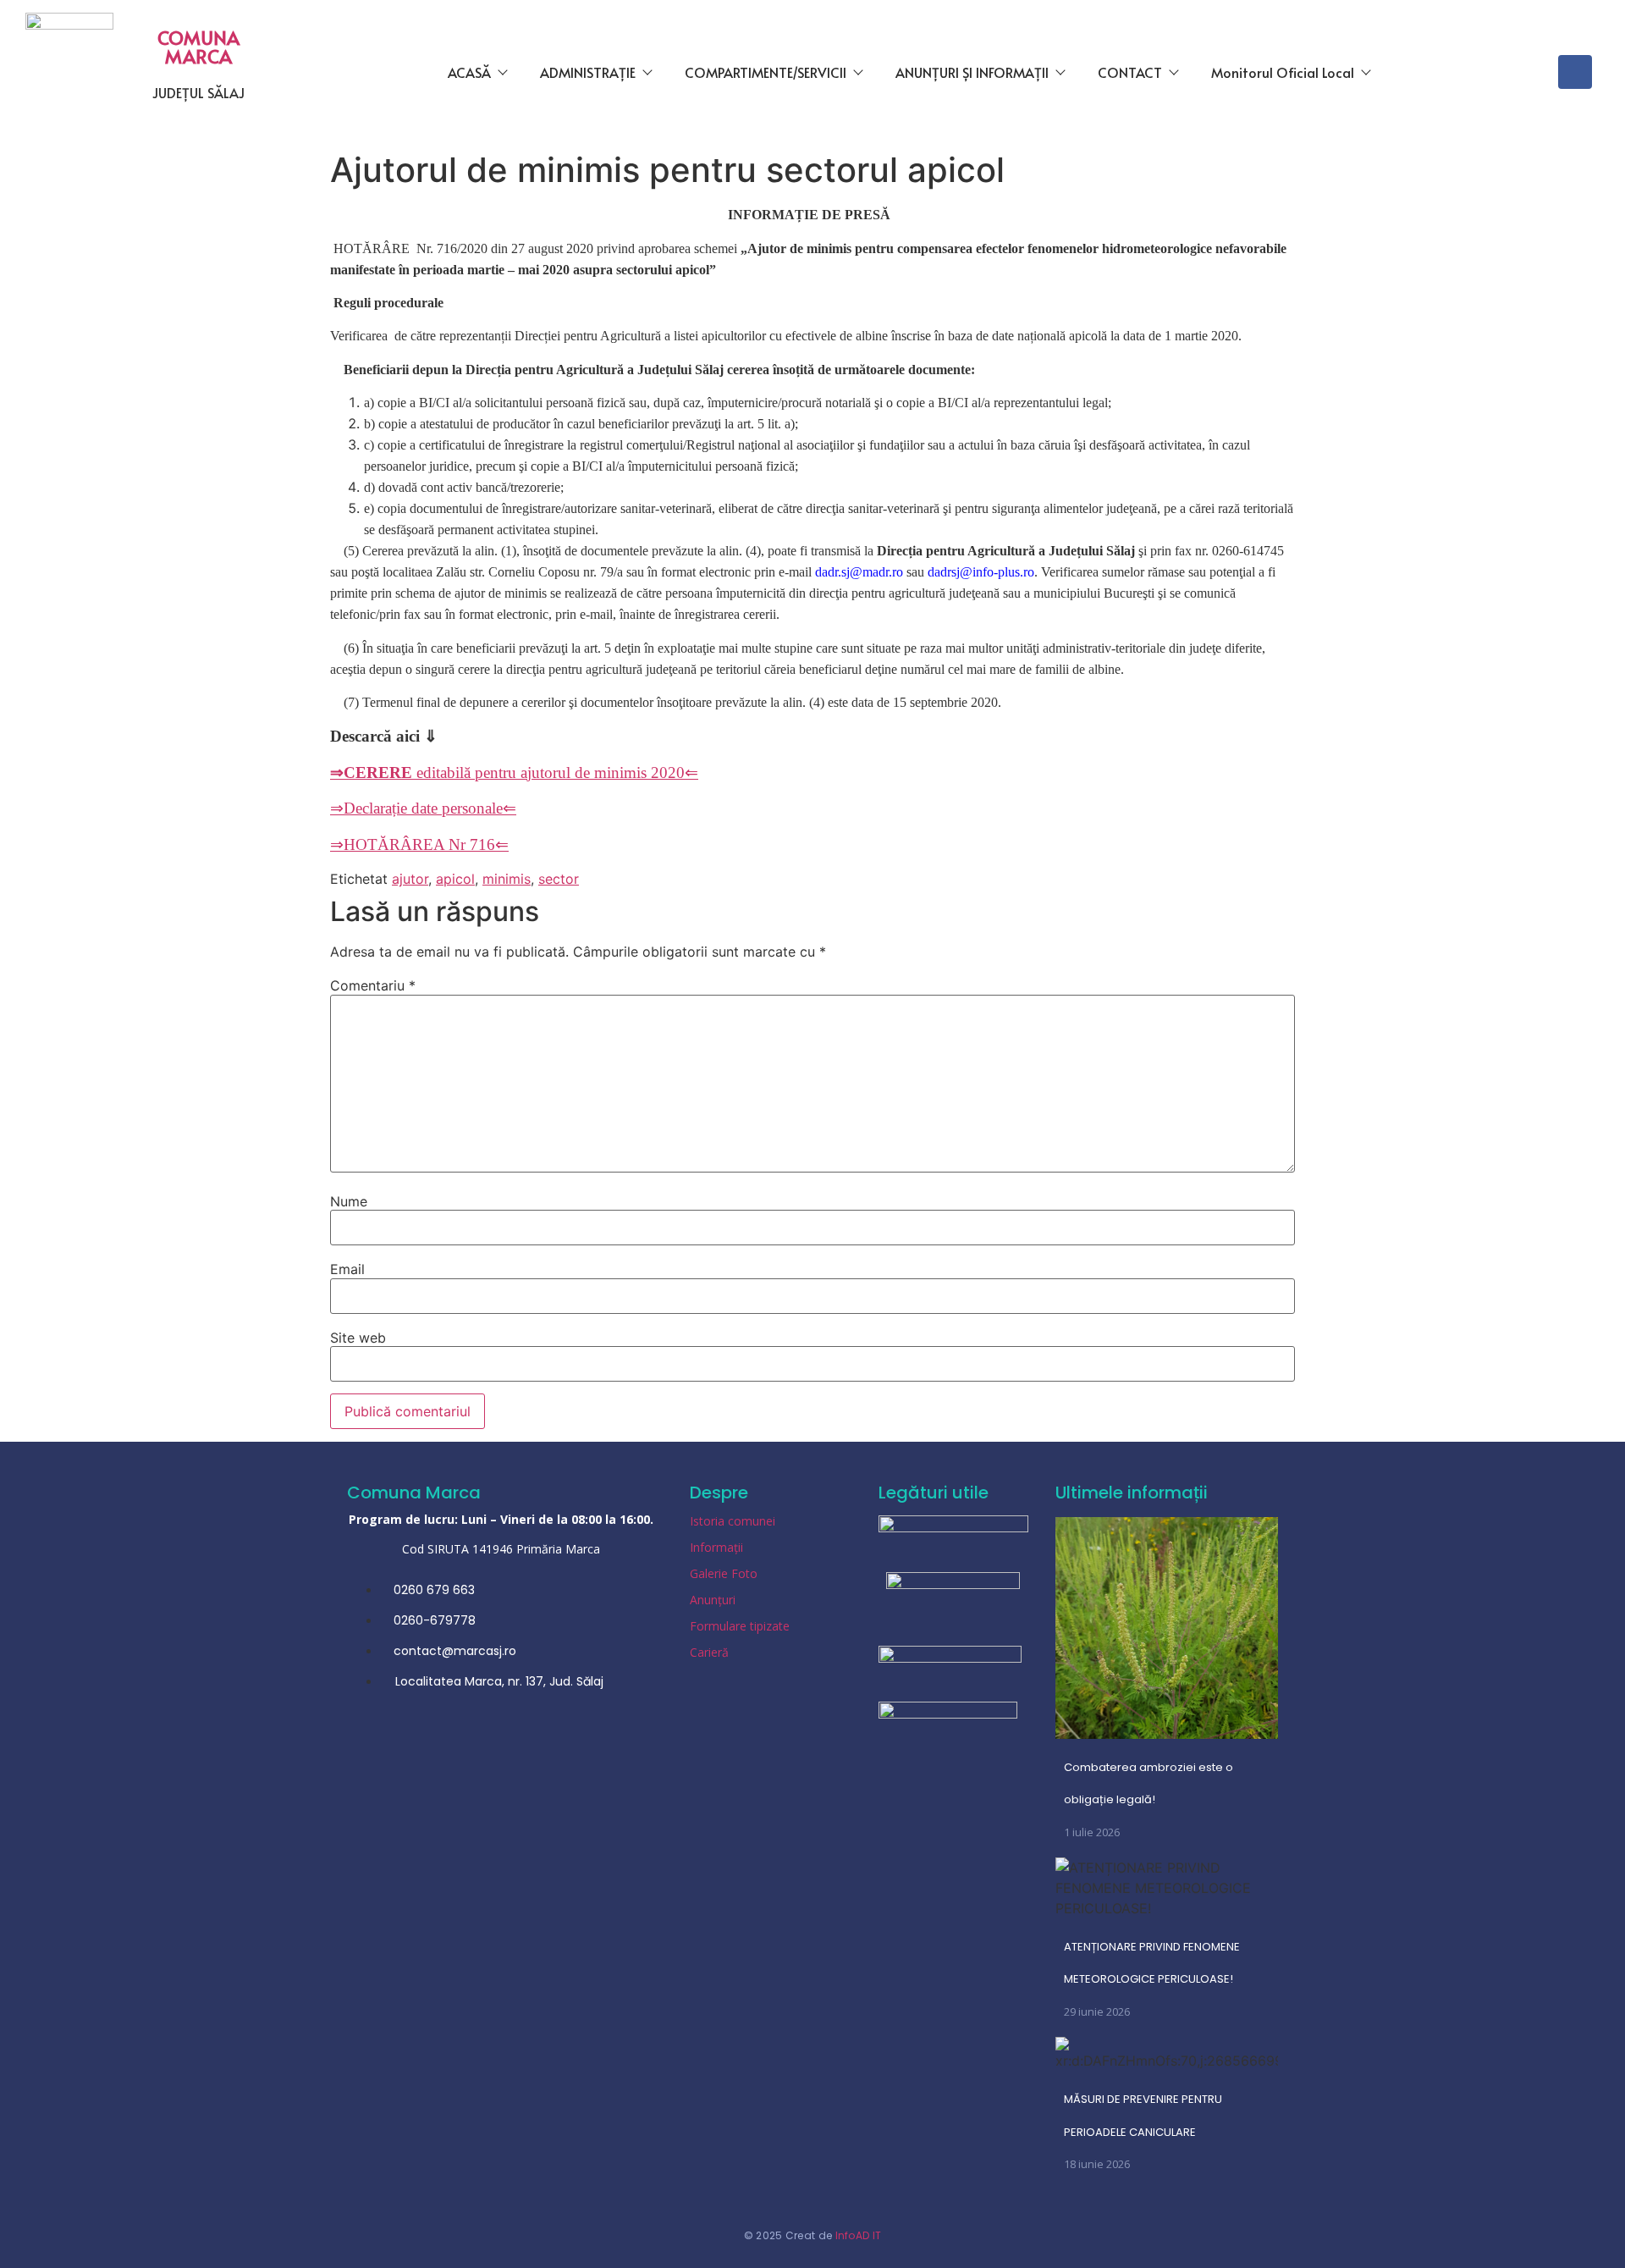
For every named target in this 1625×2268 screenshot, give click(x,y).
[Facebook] (1575, 72)
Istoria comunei (733, 1521)
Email (347, 1269)
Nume (349, 1201)
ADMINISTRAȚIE (588, 72)
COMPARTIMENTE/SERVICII (766, 72)
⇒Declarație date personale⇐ (423, 808)
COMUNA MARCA (198, 47)
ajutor (410, 879)
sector (559, 879)
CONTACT (1130, 72)
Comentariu (373, 985)
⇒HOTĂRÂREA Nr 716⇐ (419, 844)
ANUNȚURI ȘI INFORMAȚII (972, 72)
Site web (358, 1338)
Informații (716, 1547)
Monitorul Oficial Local (1283, 72)
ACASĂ (469, 72)
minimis (507, 879)
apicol (455, 879)
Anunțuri (713, 1600)
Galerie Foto (724, 1573)
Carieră (709, 1652)
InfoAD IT (859, 2235)
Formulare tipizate (740, 1626)
